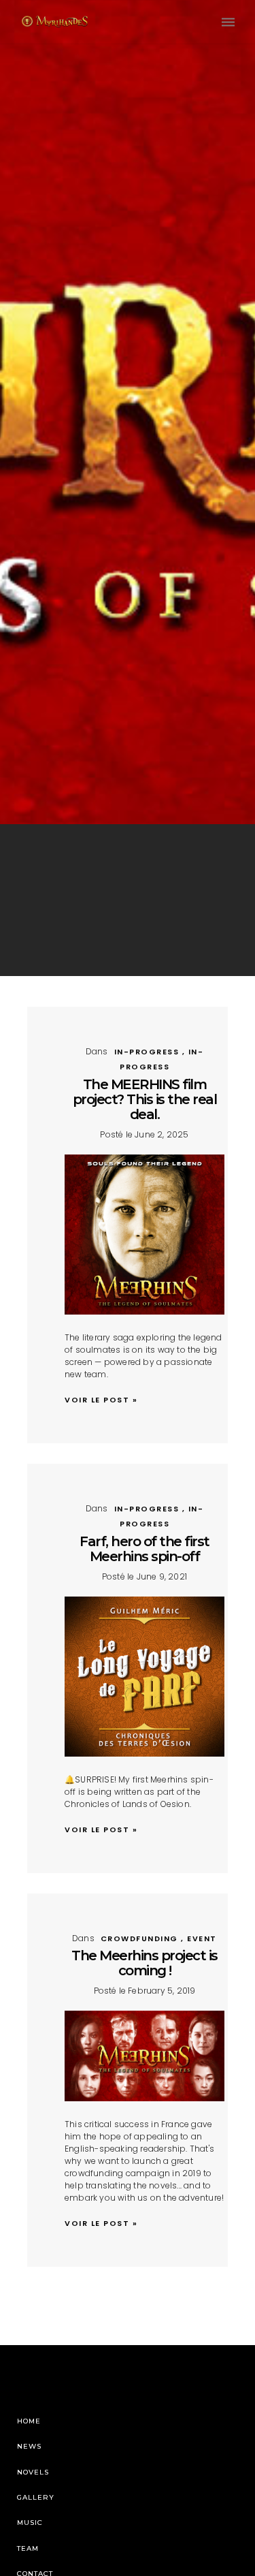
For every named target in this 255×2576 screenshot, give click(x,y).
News (29, 2446)
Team (28, 2548)
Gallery (36, 2497)
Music (30, 2523)
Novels (33, 2472)
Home (29, 2421)
